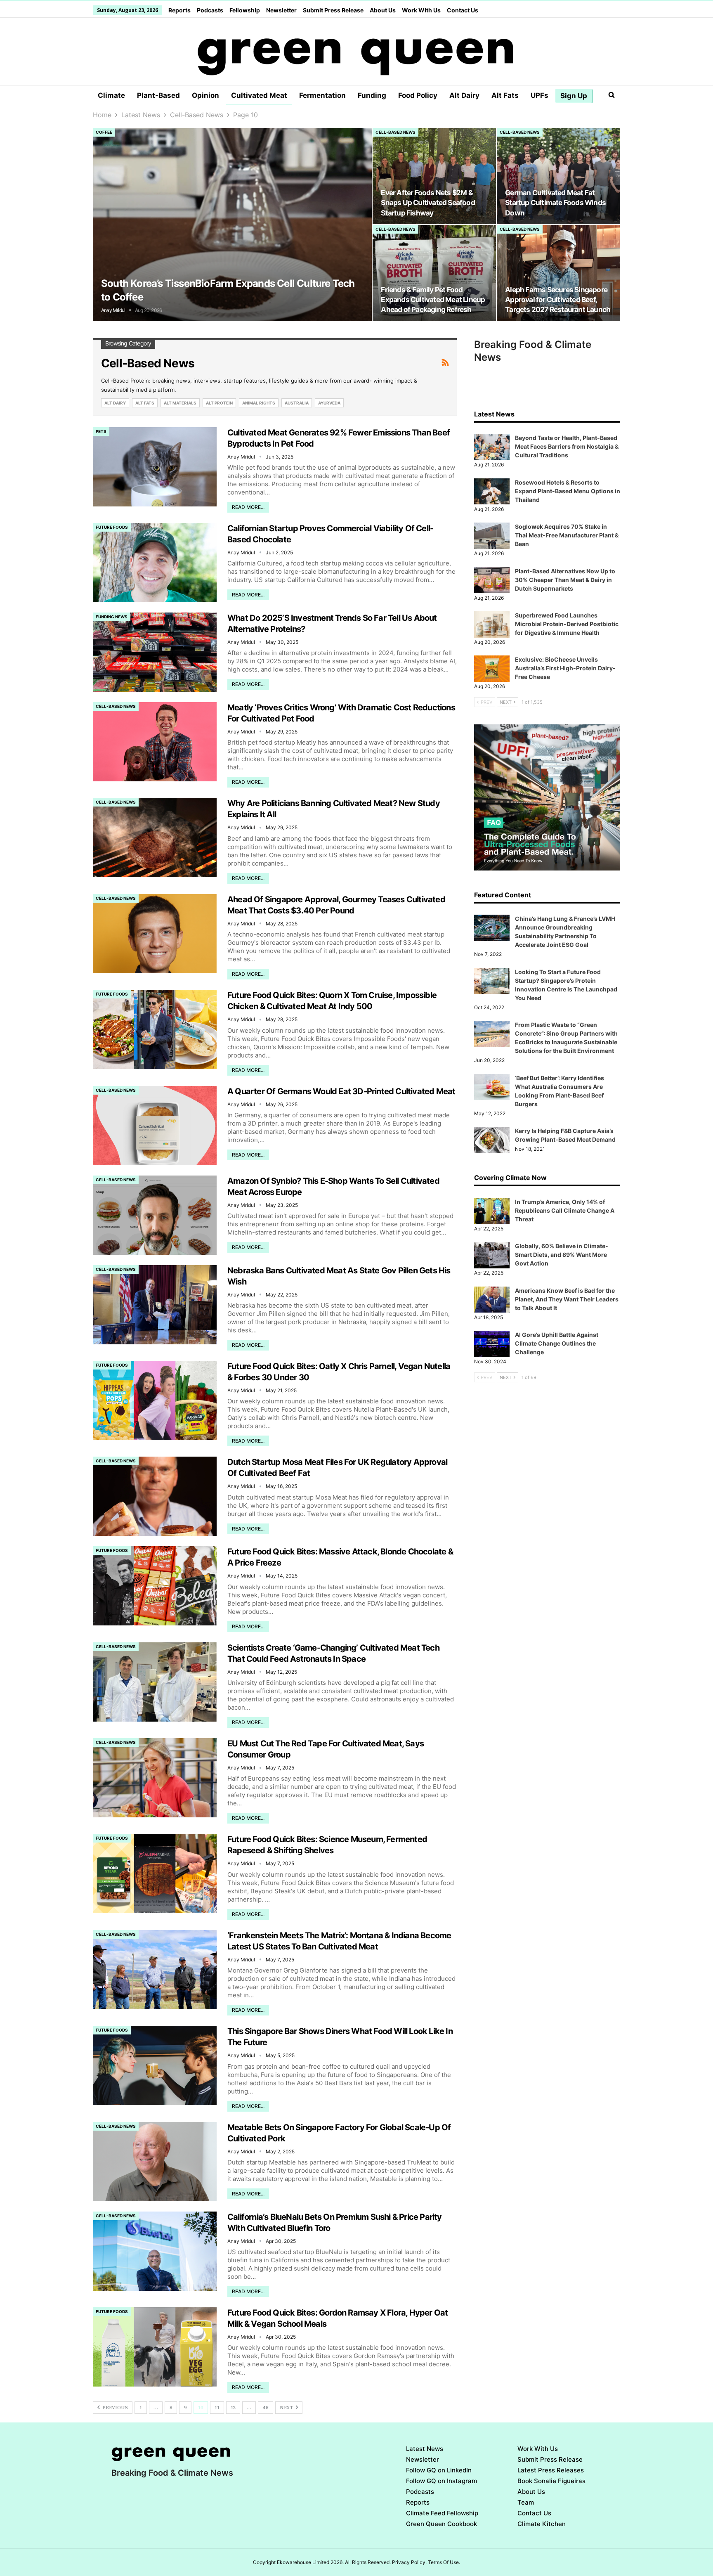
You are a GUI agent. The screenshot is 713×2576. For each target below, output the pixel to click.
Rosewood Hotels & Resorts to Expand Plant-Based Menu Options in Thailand (568, 491)
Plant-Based (158, 95)
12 (233, 2408)
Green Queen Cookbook (441, 2524)
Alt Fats (505, 95)
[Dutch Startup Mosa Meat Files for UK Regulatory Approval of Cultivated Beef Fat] (155, 1496)
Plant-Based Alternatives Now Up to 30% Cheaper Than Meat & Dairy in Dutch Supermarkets (565, 580)
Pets (101, 431)
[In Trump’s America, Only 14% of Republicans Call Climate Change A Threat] (492, 1211)
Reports (179, 10)
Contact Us (463, 10)
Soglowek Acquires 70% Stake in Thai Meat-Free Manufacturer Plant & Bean (567, 535)
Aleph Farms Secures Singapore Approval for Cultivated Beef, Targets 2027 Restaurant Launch (558, 299)
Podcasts (210, 10)
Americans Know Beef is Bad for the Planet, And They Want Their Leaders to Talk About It (567, 1299)
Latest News (425, 2449)
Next (287, 2408)
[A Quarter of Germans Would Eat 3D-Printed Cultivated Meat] (155, 1126)
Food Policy (418, 95)
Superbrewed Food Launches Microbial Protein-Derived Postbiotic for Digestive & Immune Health (567, 624)
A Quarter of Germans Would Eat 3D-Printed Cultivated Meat (341, 1091)
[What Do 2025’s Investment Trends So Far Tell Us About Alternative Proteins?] (155, 652)
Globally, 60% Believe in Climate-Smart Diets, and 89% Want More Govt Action (562, 1255)
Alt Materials (180, 403)
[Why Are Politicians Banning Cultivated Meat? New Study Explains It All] (155, 837)
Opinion (205, 95)
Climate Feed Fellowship (442, 2513)
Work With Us (421, 10)
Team (526, 2502)
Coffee (104, 132)
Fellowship (245, 10)
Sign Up (574, 96)
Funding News (112, 617)
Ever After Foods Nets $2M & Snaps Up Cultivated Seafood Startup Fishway (428, 202)
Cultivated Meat (259, 95)
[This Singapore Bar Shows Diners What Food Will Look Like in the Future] (155, 2065)
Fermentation (322, 95)
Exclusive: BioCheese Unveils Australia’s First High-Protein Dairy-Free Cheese (565, 668)
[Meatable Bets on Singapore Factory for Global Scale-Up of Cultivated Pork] (155, 2162)
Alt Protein (219, 403)
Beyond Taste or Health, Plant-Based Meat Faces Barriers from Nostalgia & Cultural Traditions (567, 446)
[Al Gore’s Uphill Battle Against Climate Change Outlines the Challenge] (492, 1344)
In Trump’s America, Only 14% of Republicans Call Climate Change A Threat (565, 1210)
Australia (297, 403)
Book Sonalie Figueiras (551, 2481)
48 (266, 2408)
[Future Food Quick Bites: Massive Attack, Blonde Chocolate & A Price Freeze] (155, 1586)
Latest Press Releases (551, 2470)
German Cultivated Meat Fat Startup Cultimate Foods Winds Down (555, 202)
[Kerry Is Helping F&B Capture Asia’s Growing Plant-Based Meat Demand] (492, 1140)
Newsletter (281, 10)
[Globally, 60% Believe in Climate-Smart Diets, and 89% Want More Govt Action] (492, 1255)
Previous (115, 2408)
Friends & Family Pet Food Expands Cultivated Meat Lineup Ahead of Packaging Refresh (433, 299)
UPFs (539, 95)
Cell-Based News (395, 132)
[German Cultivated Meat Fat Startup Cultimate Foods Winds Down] (558, 176)
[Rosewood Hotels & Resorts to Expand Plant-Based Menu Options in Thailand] (492, 492)
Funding (372, 95)
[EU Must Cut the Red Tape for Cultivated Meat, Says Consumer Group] (155, 1778)
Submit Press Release (333, 10)
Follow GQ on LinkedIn (439, 2470)
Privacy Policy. (409, 2562)
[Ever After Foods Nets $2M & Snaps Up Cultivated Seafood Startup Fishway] (434, 176)
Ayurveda (329, 403)
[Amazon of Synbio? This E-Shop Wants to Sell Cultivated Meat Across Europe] (155, 1215)
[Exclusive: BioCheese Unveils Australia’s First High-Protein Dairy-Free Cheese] (492, 669)
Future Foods (112, 527)
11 (217, 2408)
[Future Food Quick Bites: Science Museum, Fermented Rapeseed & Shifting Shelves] (155, 1873)
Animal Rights (259, 403)
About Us (383, 10)
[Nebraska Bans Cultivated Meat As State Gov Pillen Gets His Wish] (155, 1305)
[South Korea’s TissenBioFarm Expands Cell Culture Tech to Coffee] (232, 224)
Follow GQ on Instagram (441, 2481)
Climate (111, 95)
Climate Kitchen (542, 2524)
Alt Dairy (464, 95)
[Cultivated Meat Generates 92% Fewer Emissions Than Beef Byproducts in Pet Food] (155, 467)
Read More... (248, 507)
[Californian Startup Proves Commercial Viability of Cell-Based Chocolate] (155, 563)
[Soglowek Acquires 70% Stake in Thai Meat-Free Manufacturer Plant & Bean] (492, 536)
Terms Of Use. (444, 2562)
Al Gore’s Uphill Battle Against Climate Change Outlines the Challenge (557, 1343)
